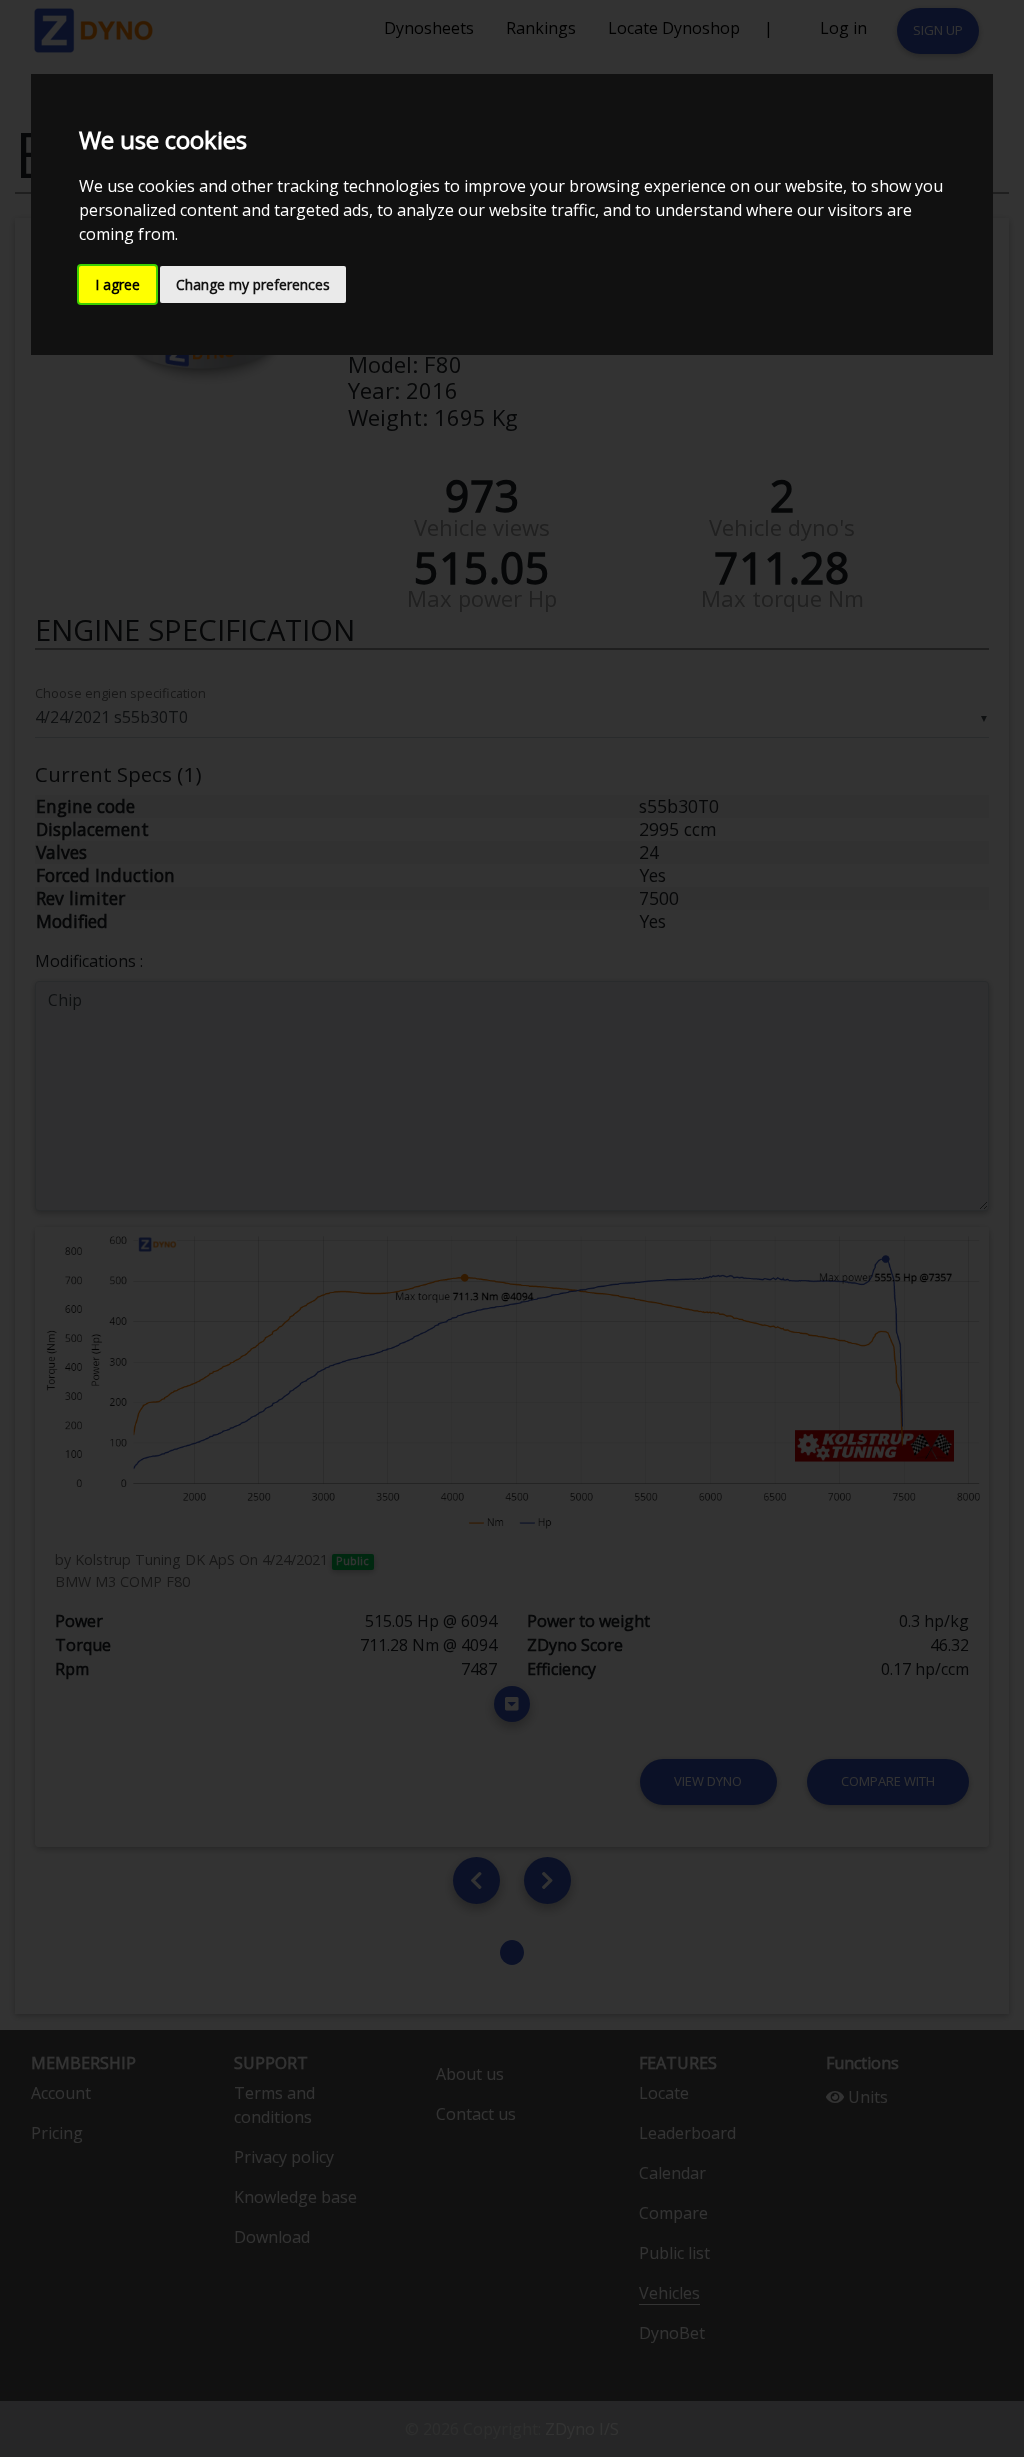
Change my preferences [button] (253, 284)
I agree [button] (117, 284)
